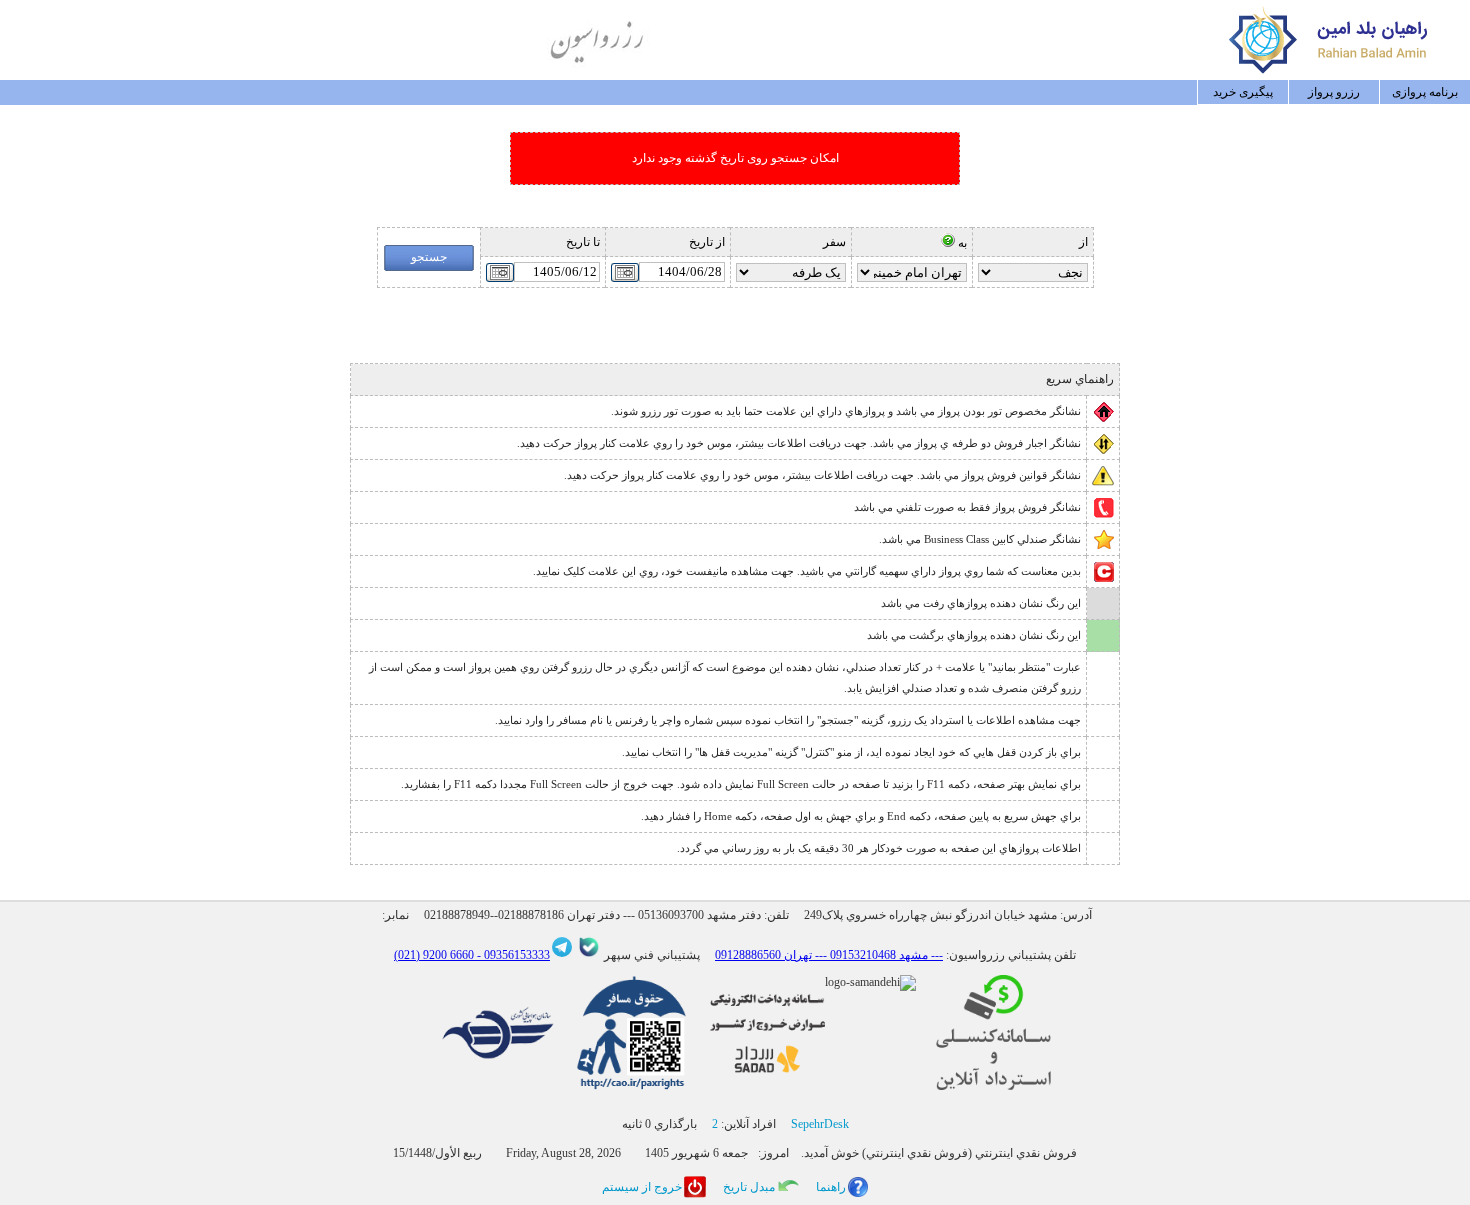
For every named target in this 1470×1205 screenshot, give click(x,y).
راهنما (831, 1187)
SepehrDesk (820, 1124)
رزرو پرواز (1334, 92)
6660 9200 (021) (434, 955)
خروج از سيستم (642, 1187)
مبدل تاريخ (749, 1187)
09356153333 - (512, 955)
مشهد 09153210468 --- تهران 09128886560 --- (829, 955)
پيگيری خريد (1243, 92)
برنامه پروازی (1425, 92)
